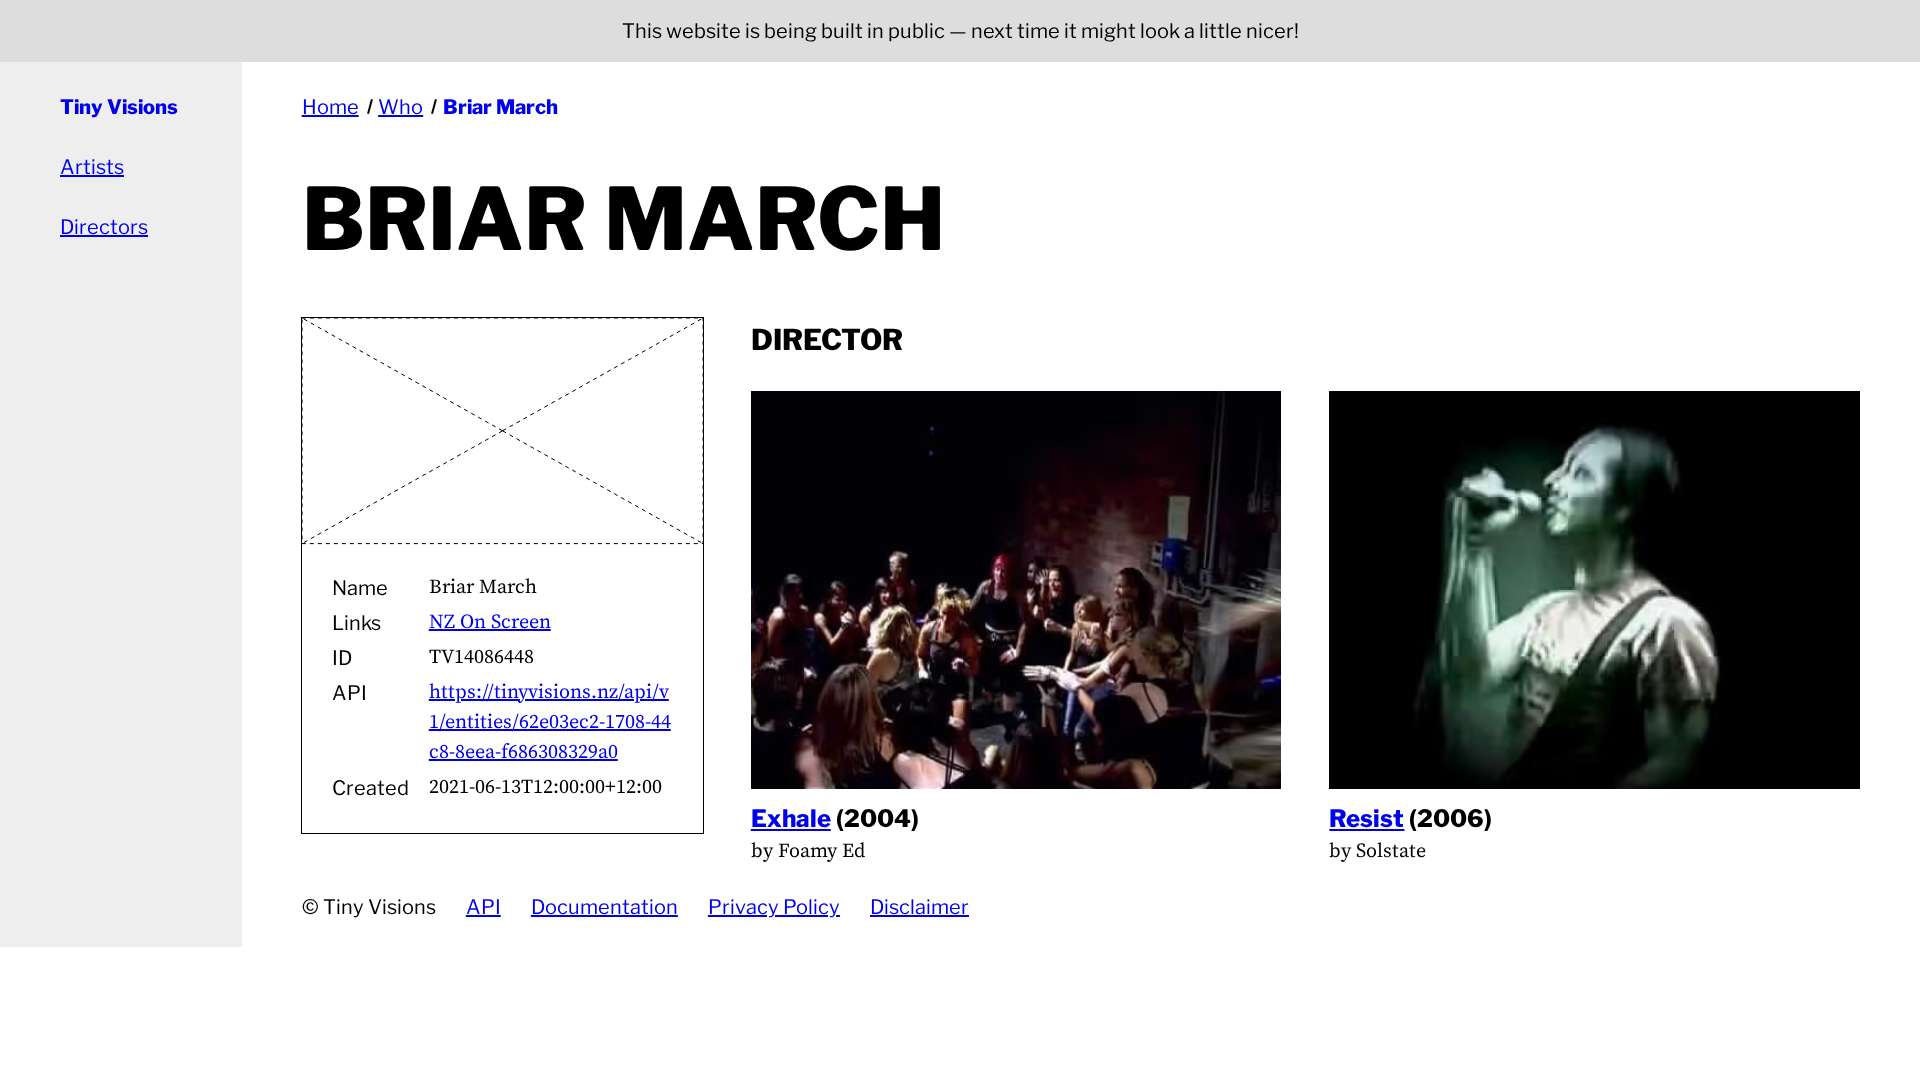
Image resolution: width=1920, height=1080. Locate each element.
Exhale (791, 818)
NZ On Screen (490, 622)
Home (330, 107)
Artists (92, 167)
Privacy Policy (774, 907)
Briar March (500, 107)
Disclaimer (919, 907)
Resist (1366, 818)
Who (400, 107)
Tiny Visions (119, 107)
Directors (104, 227)
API (483, 907)
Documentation (604, 907)
